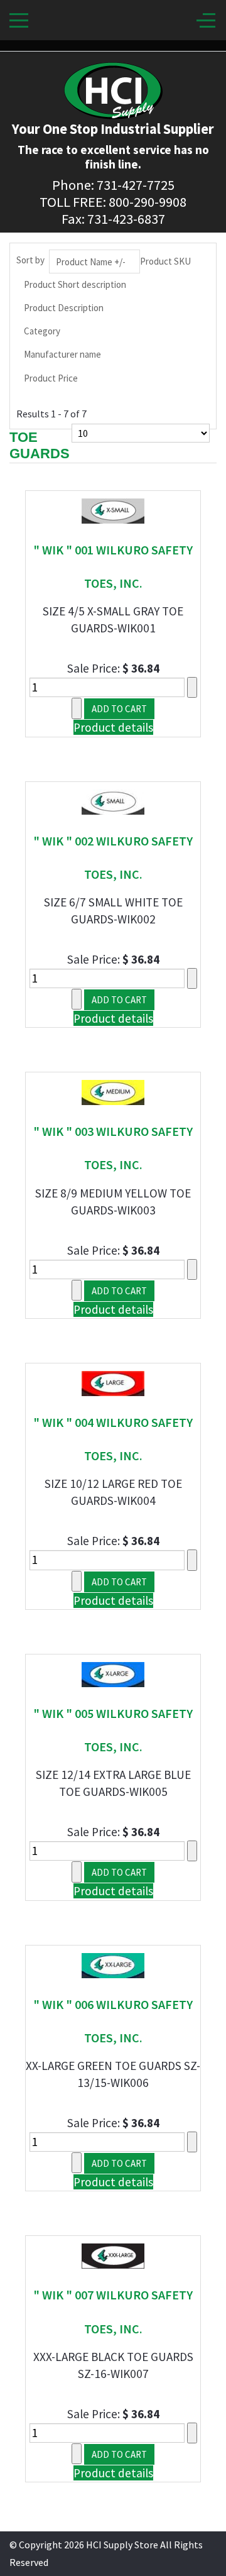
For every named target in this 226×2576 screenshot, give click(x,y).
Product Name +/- (91, 262)
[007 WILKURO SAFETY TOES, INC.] (113, 2255)
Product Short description (75, 284)
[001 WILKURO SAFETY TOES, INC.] (113, 510)
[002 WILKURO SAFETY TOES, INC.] (113, 800)
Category (42, 331)
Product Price (51, 378)
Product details (113, 727)
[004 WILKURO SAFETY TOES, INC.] (113, 1382)
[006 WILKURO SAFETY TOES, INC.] (113, 1964)
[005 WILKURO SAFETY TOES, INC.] (113, 1673)
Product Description (64, 308)
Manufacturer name (62, 354)
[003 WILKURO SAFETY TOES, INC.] (113, 1091)
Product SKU (165, 261)
